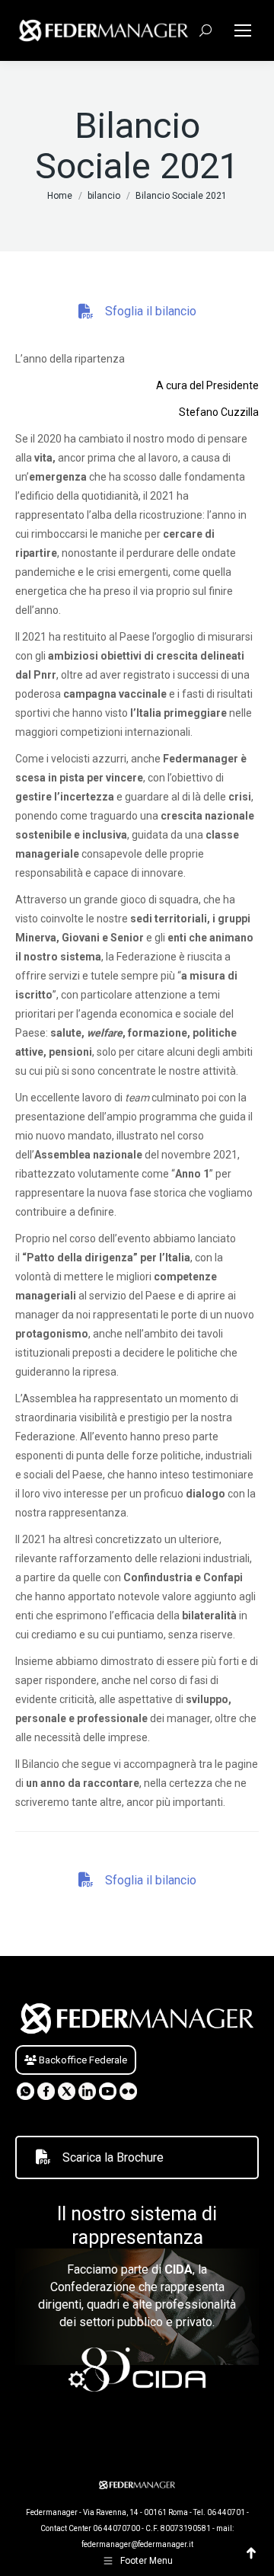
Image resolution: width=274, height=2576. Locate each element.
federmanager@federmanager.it (137, 2544)
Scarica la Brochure (113, 2157)
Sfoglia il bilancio (151, 311)
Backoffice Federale (82, 2060)
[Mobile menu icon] (243, 30)
